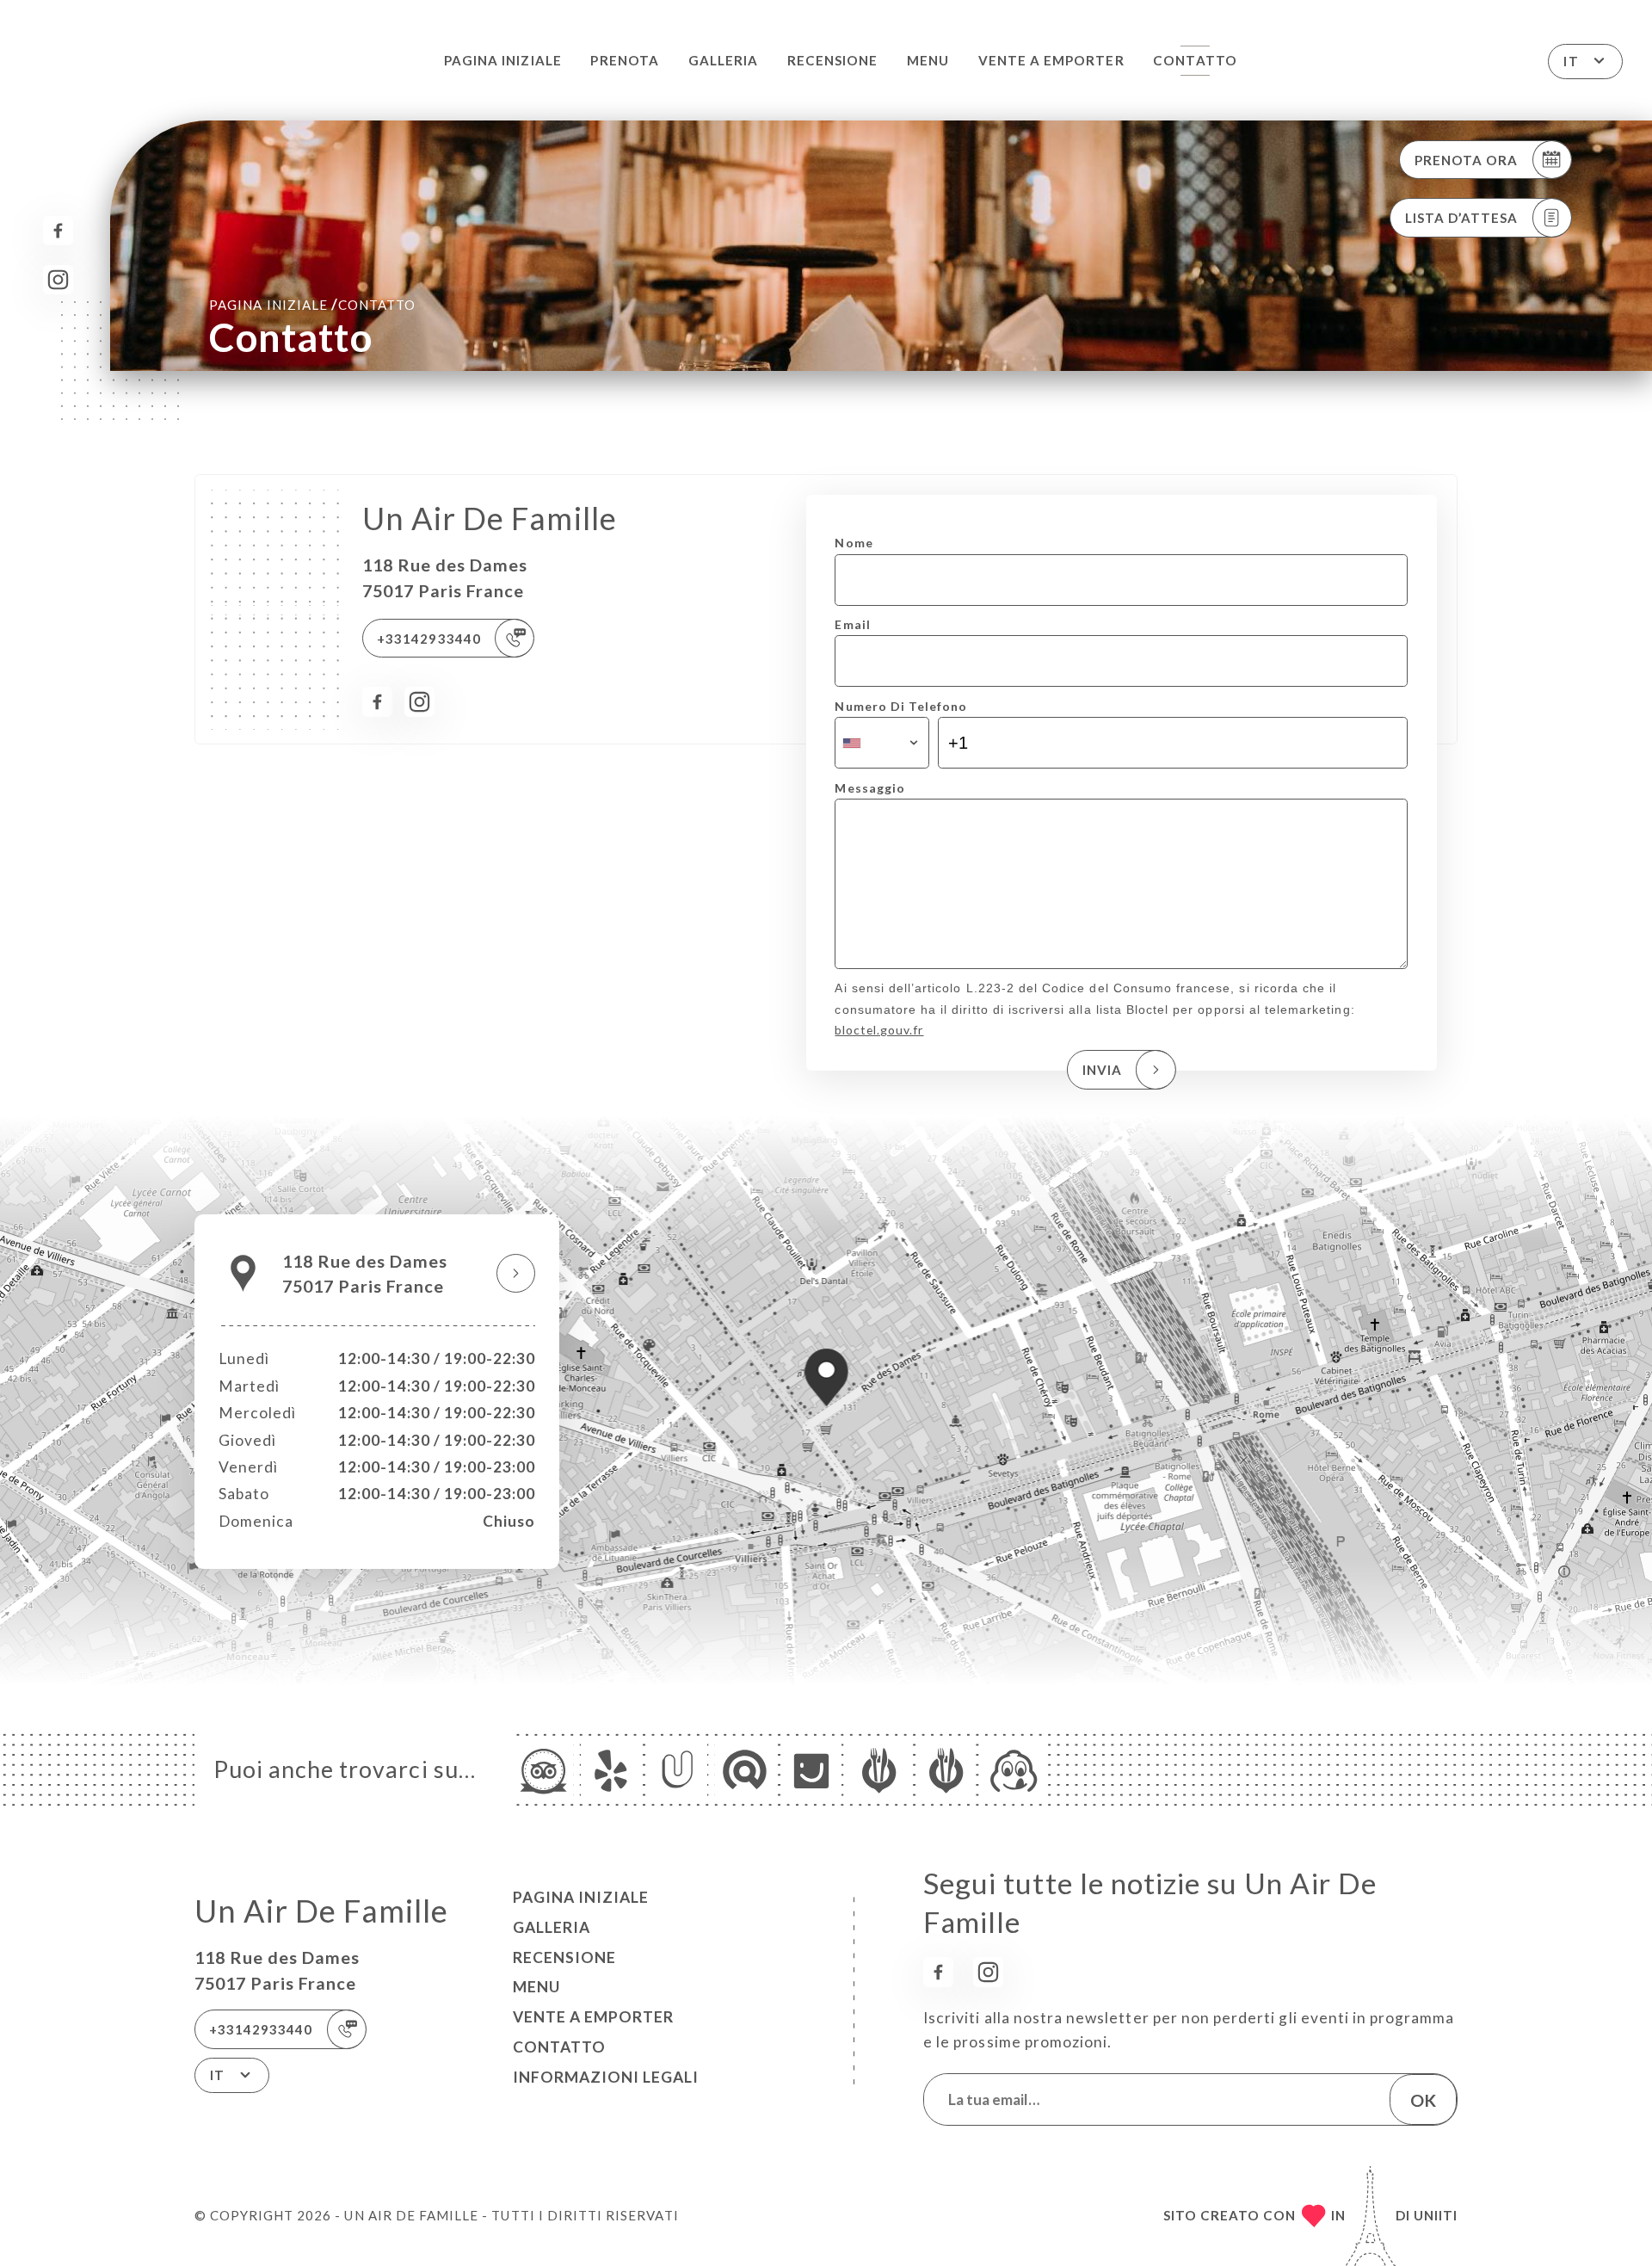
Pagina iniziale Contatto (312, 304)
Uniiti (1436, 2215)
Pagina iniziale (503, 60)
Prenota (624, 60)
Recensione (832, 60)
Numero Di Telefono (901, 706)
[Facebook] (58, 231)
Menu (928, 60)
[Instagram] (58, 280)
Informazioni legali (606, 2077)
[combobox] (881, 743)
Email (852, 624)
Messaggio (869, 788)
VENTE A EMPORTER (1051, 60)
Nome (854, 543)
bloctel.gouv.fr (879, 1030)
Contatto (1195, 60)
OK (1423, 2100)
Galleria (723, 60)
